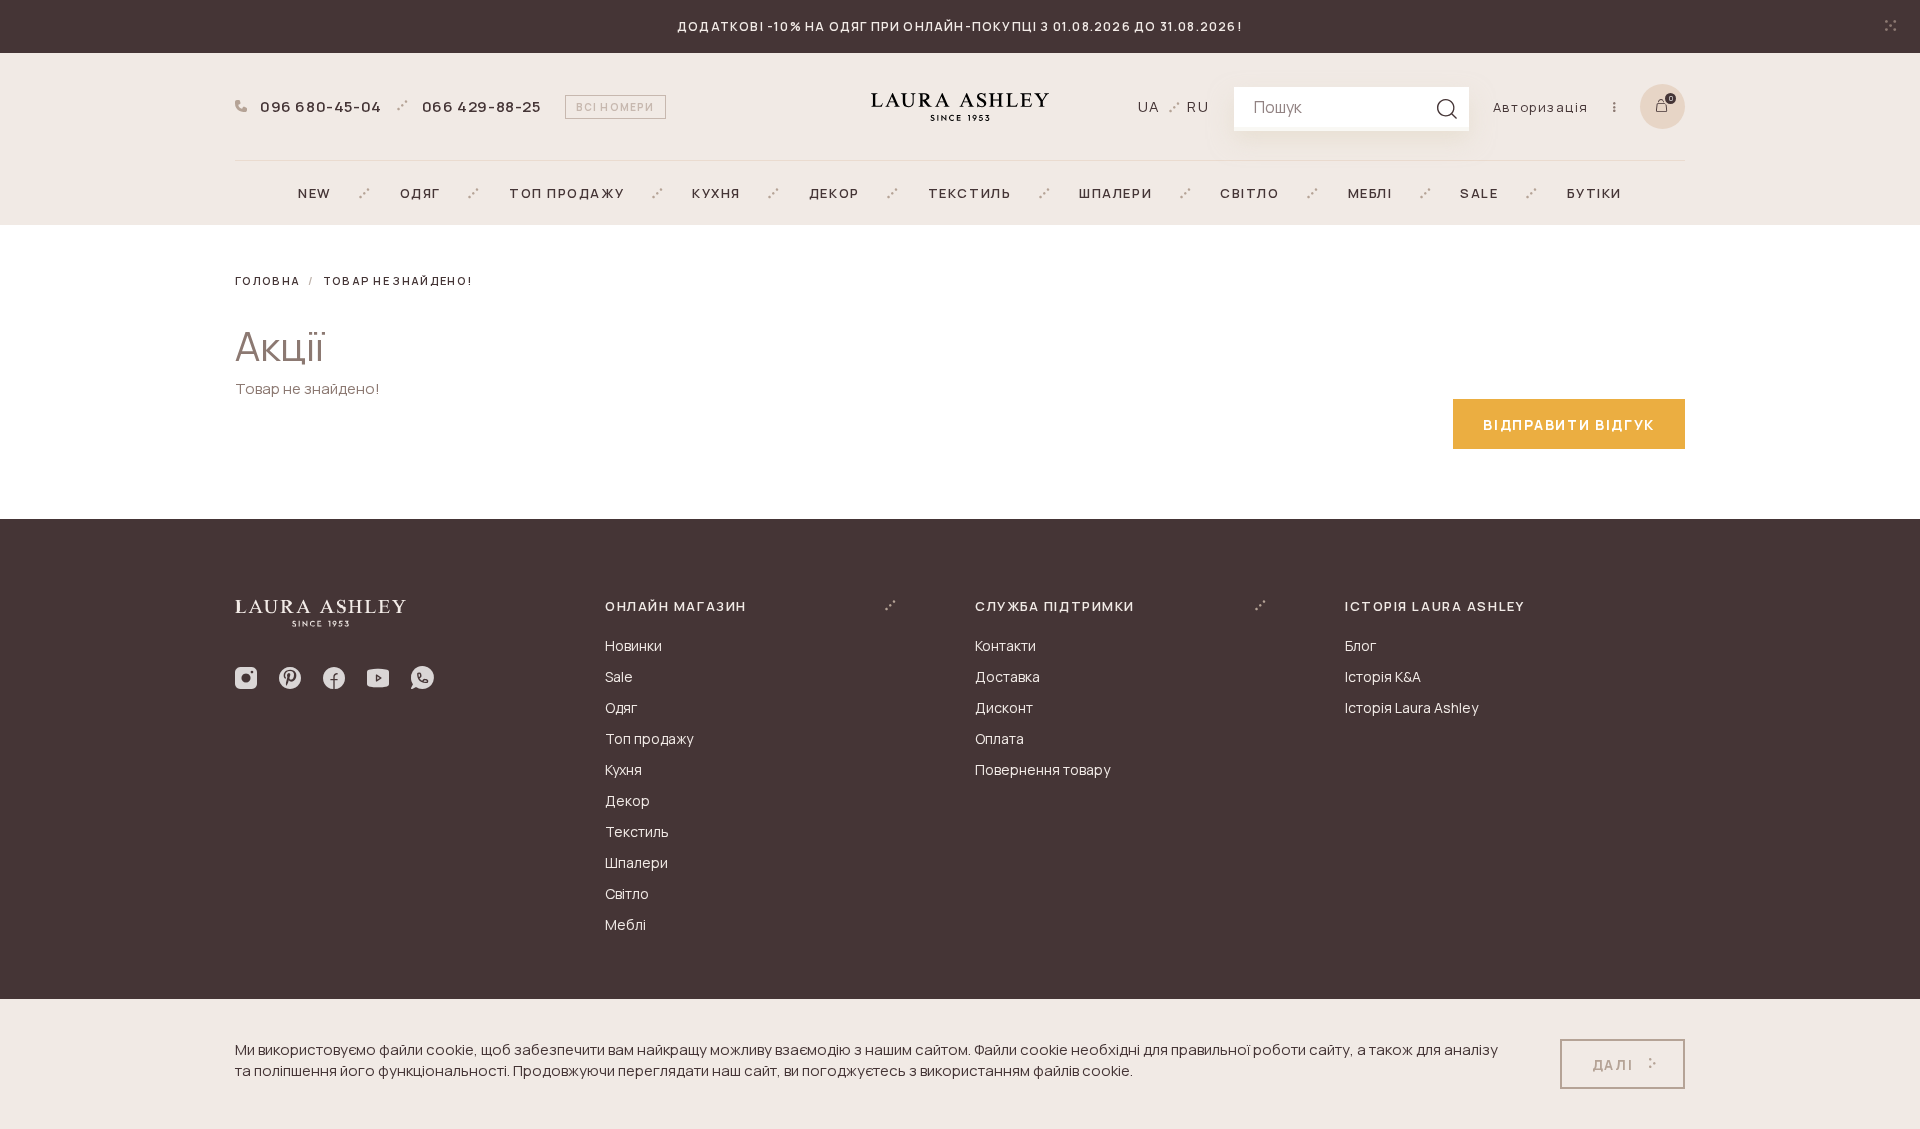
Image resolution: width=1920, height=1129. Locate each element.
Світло (627, 893)
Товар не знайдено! (398, 280)
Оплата (999, 738)
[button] (315, 193)
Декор (627, 800)
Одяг (621, 707)
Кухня (623, 769)
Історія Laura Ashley (1411, 707)
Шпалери (636, 862)
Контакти (1005, 645)
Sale (619, 676)
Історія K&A (1383, 676)
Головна (267, 280)
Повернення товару (1042, 769)
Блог (1360, 645)
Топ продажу (649, 738)
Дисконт (1004, 707)
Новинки (633, 645)
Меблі (625, 924)
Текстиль (637, 831)
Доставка (1007, 676)
